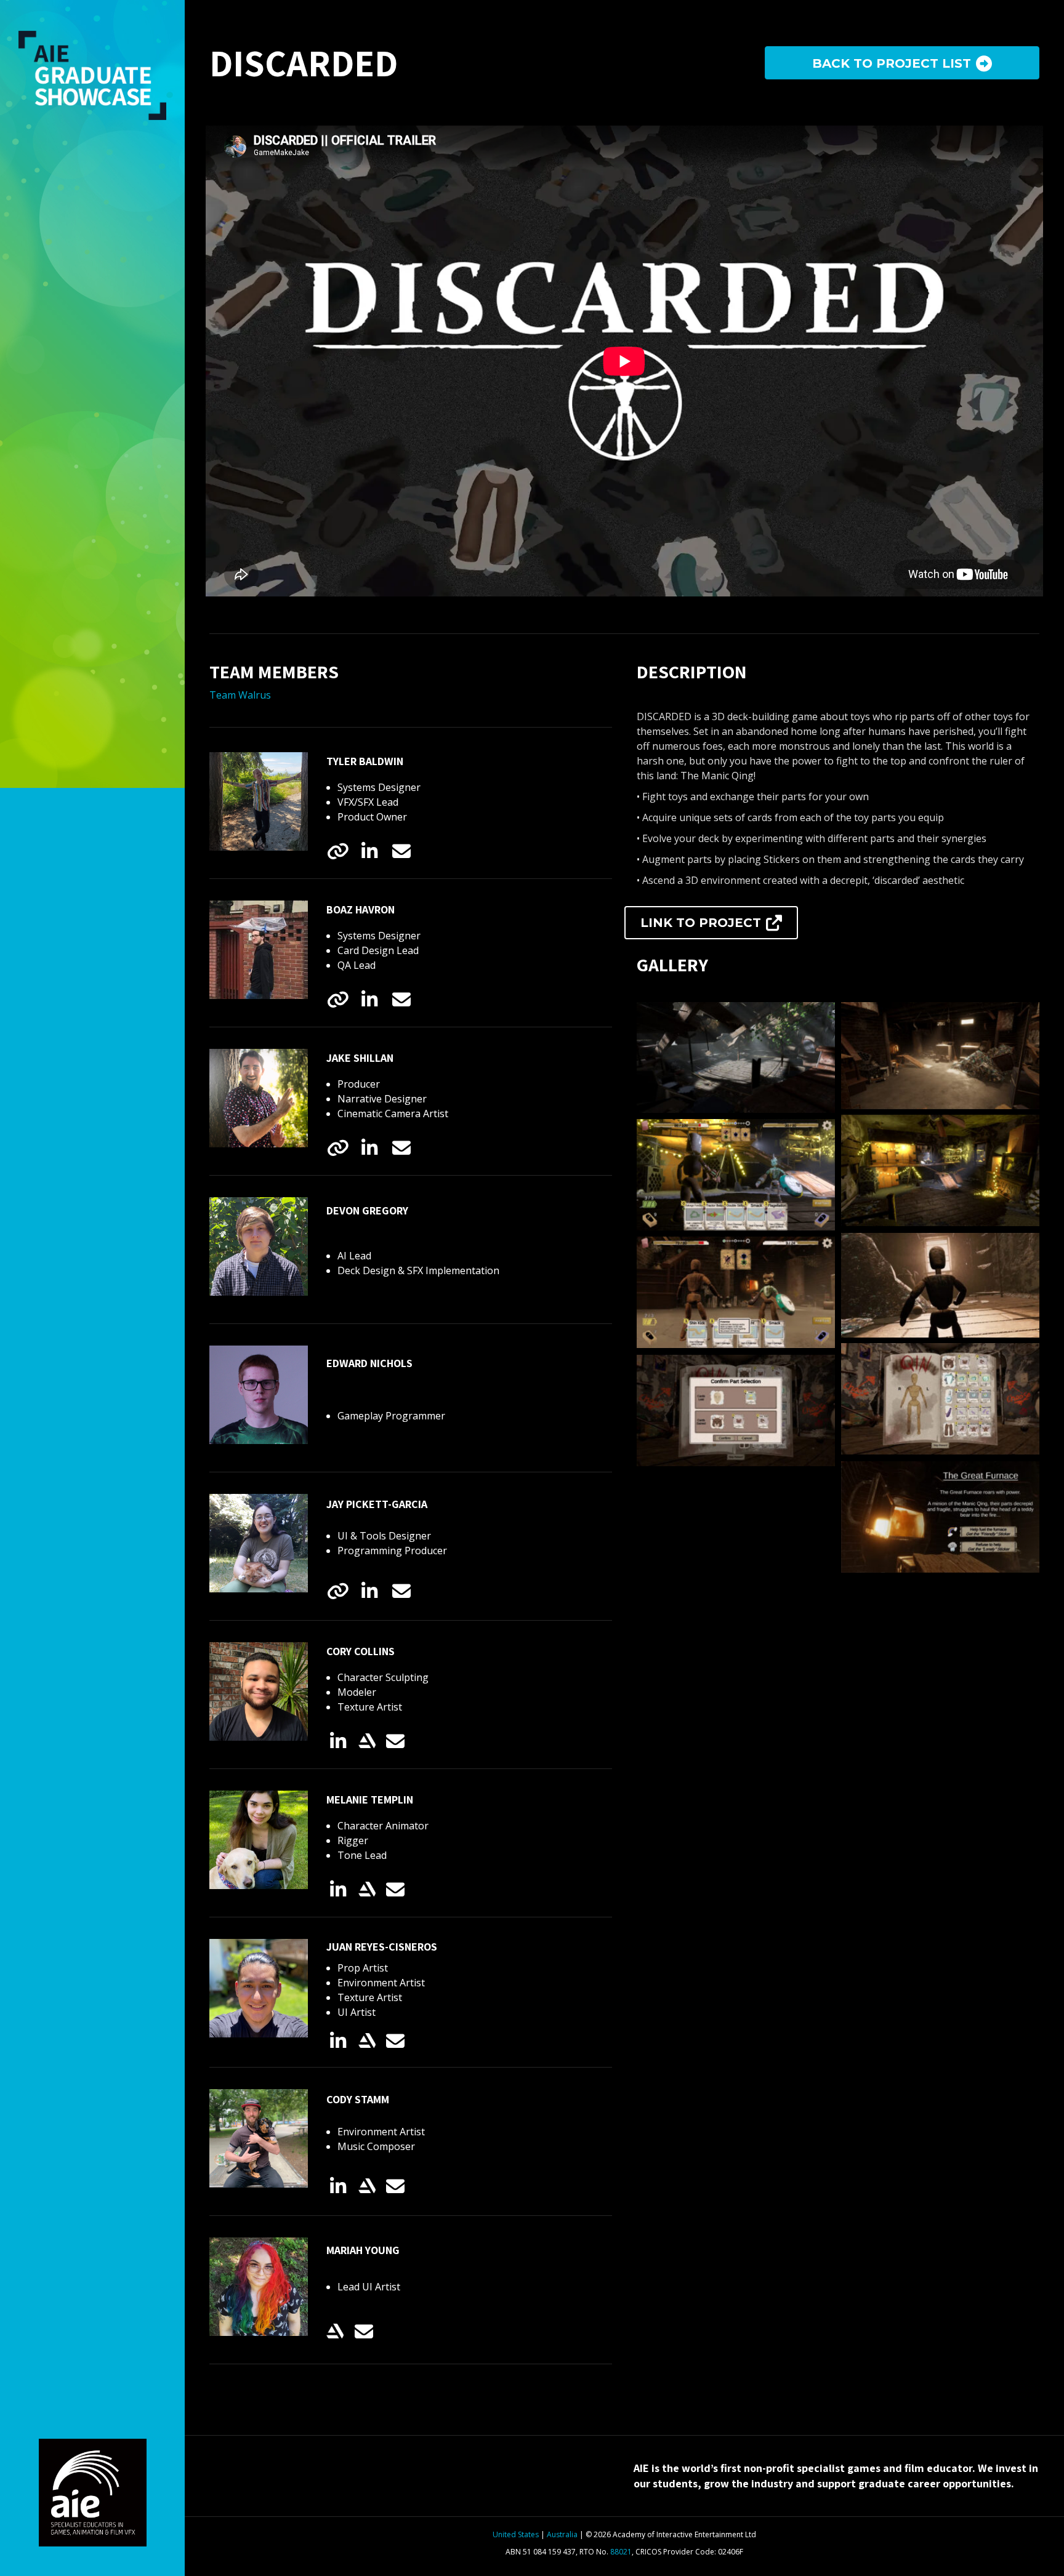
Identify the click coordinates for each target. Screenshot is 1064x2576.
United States (516, 2534)
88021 (621, 2552)
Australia (562, 2534)
